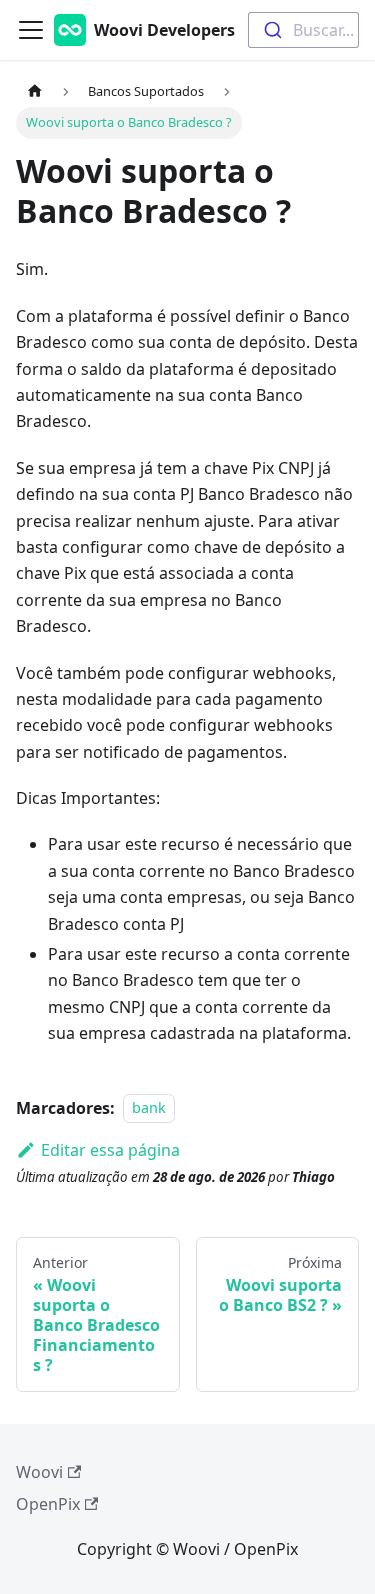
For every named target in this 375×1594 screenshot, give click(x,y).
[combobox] (303, 30)
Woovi (39, 1472)
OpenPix (48, 1504)
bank (149, 1108)
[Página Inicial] (35, 91)
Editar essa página (110, 1150)
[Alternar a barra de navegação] (31, 30)
